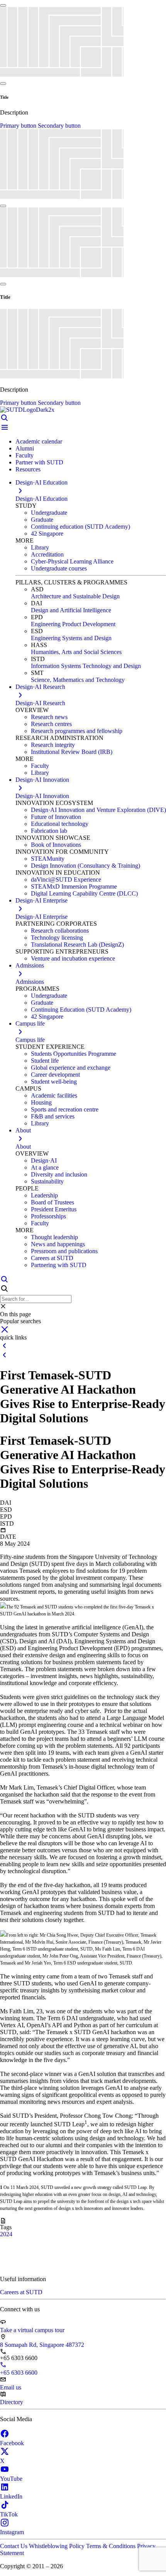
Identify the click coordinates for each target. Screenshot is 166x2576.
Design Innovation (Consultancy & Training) (86, 866)
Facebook (12, 2443)
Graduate (42, 520)
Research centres (51, 724)
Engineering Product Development (73, 624)
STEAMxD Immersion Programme (74, 886)
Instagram (12, 2532)
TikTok (9, 2514)
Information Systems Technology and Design (86, 666)
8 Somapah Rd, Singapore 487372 (42, 2345)
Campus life (30, 1040)
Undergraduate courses (59, 568)
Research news (49, 717)
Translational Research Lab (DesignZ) (77, 945)
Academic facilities (54, 1095)
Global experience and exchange (71, 1068)
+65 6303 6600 (19, 2373)
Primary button (19, 126)
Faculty (25, 455)
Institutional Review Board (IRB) (72, 752)
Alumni (25, 448)
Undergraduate (49, 513)
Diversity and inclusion (59, 1174)
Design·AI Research (40, 703)
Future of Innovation (56, 817)
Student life (45, 1061)
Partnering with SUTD (59, 1265)
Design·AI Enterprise (41, 917)
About (23, 1147)
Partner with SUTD (39, 462)
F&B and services (53, 1116)
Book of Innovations (56, 845)
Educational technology (60, 824)
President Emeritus (54, 1209)
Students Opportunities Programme (74, 1054)
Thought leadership (54, 1237)
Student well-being (54, 1082)
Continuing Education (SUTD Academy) (81, 1010)
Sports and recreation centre (65, 1109)
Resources (28, 469)
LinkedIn (11, 2496)
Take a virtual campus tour (32, 2330)
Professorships (48, 1216)
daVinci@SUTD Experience (66, 880)
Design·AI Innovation (42, 796)
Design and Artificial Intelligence (71, 610)
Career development (55, 1075)
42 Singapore (47, 534)
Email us (11, 2387)
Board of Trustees (53, 1202)
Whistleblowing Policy (58, 2546)
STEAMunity (48, 859)
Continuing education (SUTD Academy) (80, 527)
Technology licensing (57, 938)
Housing (41, 1102)
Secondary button (59, 126)
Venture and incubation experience (73, 958)
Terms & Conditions (112, 2546)
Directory (12, 2402)
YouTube (11, 2479)
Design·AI (44, 1160)
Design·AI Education (41, 499)
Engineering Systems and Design (71, 638)
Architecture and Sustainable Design (75, 596)
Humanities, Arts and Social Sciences (76, 652)
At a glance (45, 1167)
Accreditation (47, 554)
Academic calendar (39, 441)
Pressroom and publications (64, 1251)
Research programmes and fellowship (77, 731)
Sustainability (47, 1181)
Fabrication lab (49, 831)
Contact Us (14, 2546)
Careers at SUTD (52, 1258)
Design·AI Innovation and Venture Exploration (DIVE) (98, 810)
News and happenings (58, 1244)
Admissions (30, 982)
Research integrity (53, 745)
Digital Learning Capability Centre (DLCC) (84, 893)
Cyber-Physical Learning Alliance (72, 561)
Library (40, 547)
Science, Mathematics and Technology (78, 680)
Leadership (44, 1195)
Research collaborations (60, 931)
